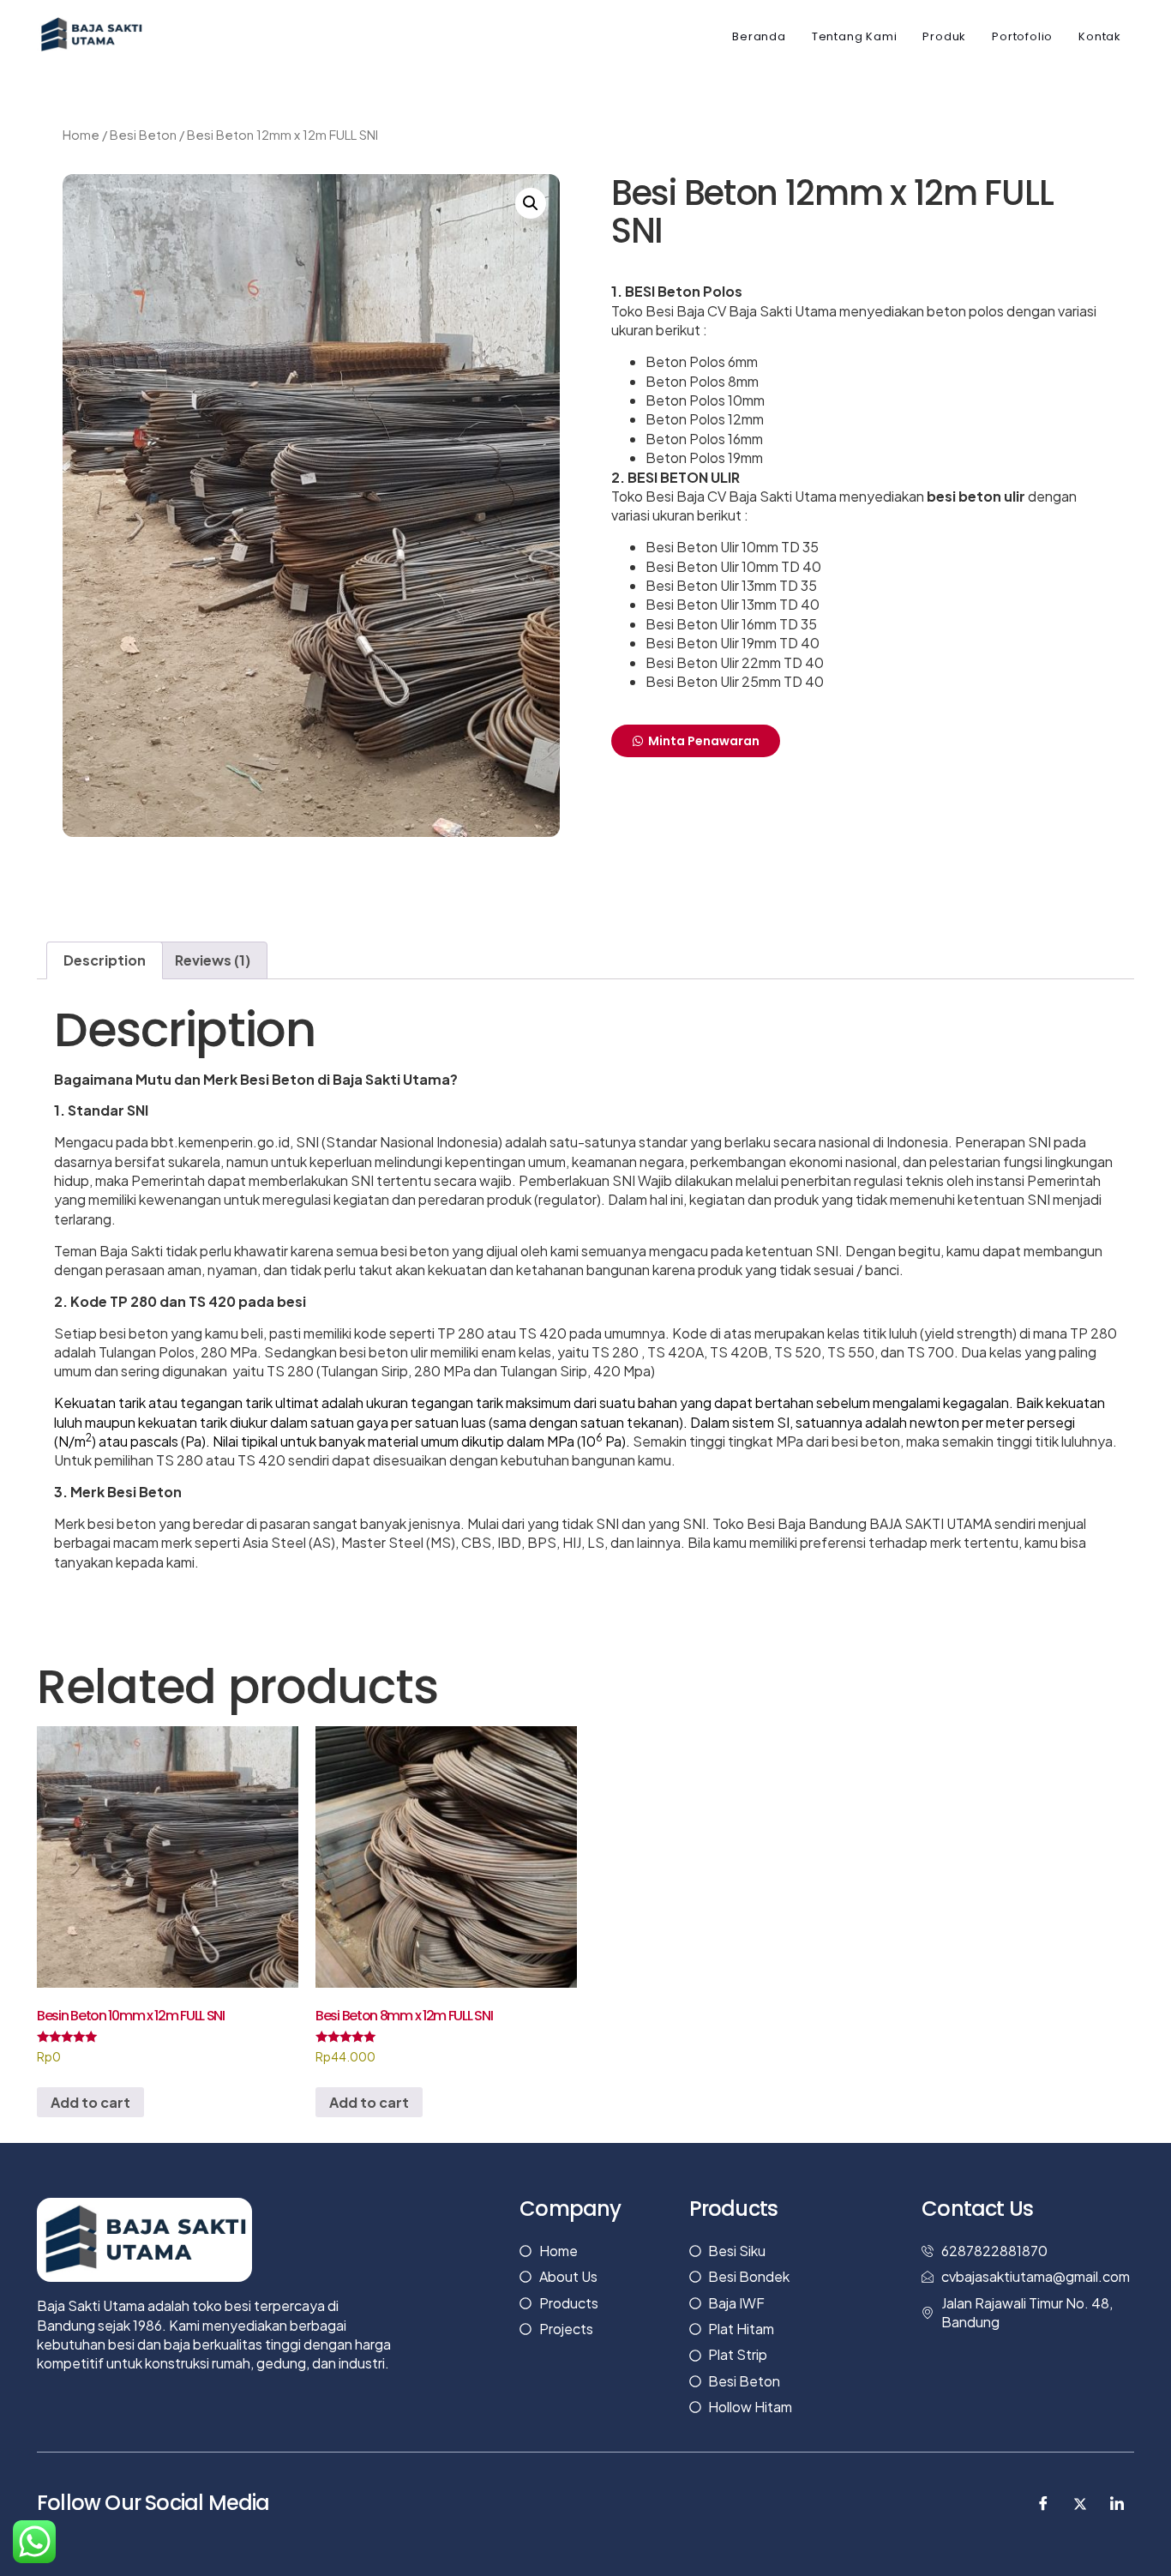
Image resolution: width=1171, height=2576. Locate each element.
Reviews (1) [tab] (213, 960)
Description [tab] (105, 960)
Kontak (1100, 36)
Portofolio (1022, 36)
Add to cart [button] (90, 2102)
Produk (944, 36)
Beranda (759, 36)
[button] (531, 203)
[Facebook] (1043, 2504)
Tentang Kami (855, 36)
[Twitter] (1080, 2504)
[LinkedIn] (1117, 2504)
